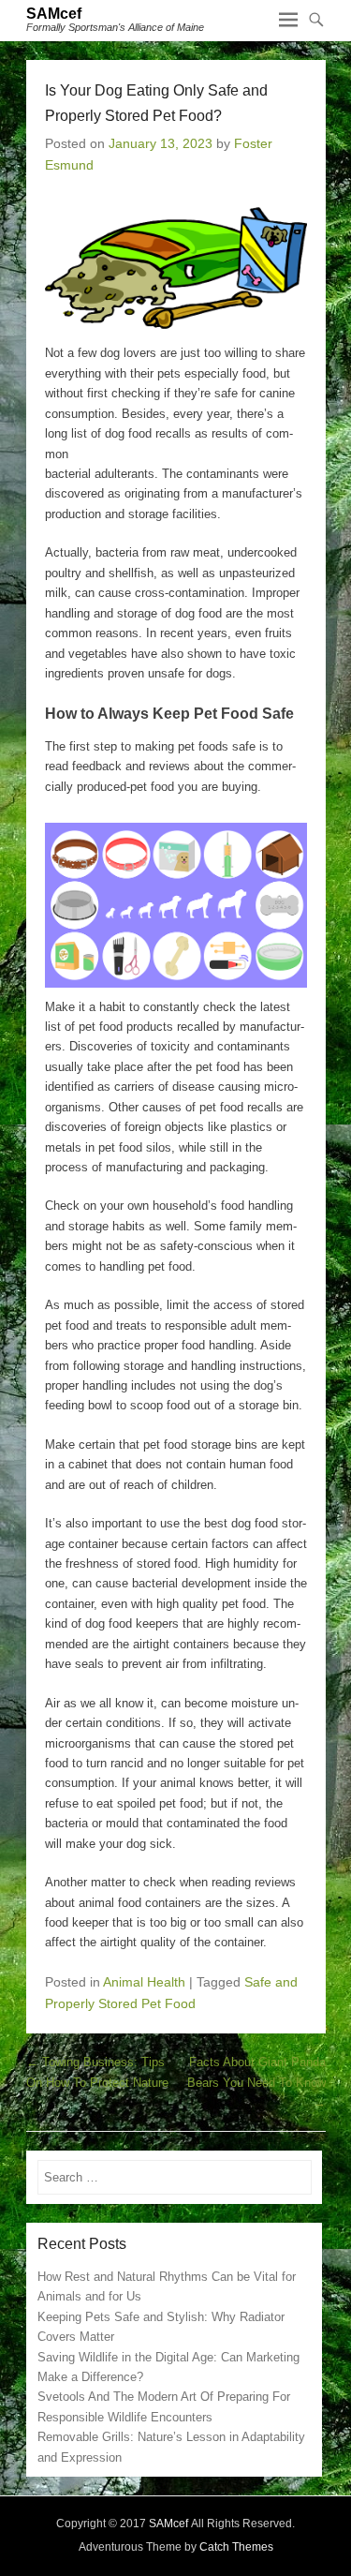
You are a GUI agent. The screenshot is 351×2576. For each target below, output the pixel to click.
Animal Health (144, 1982)
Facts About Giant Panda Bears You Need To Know (256, 2082)
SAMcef (54, 14)
